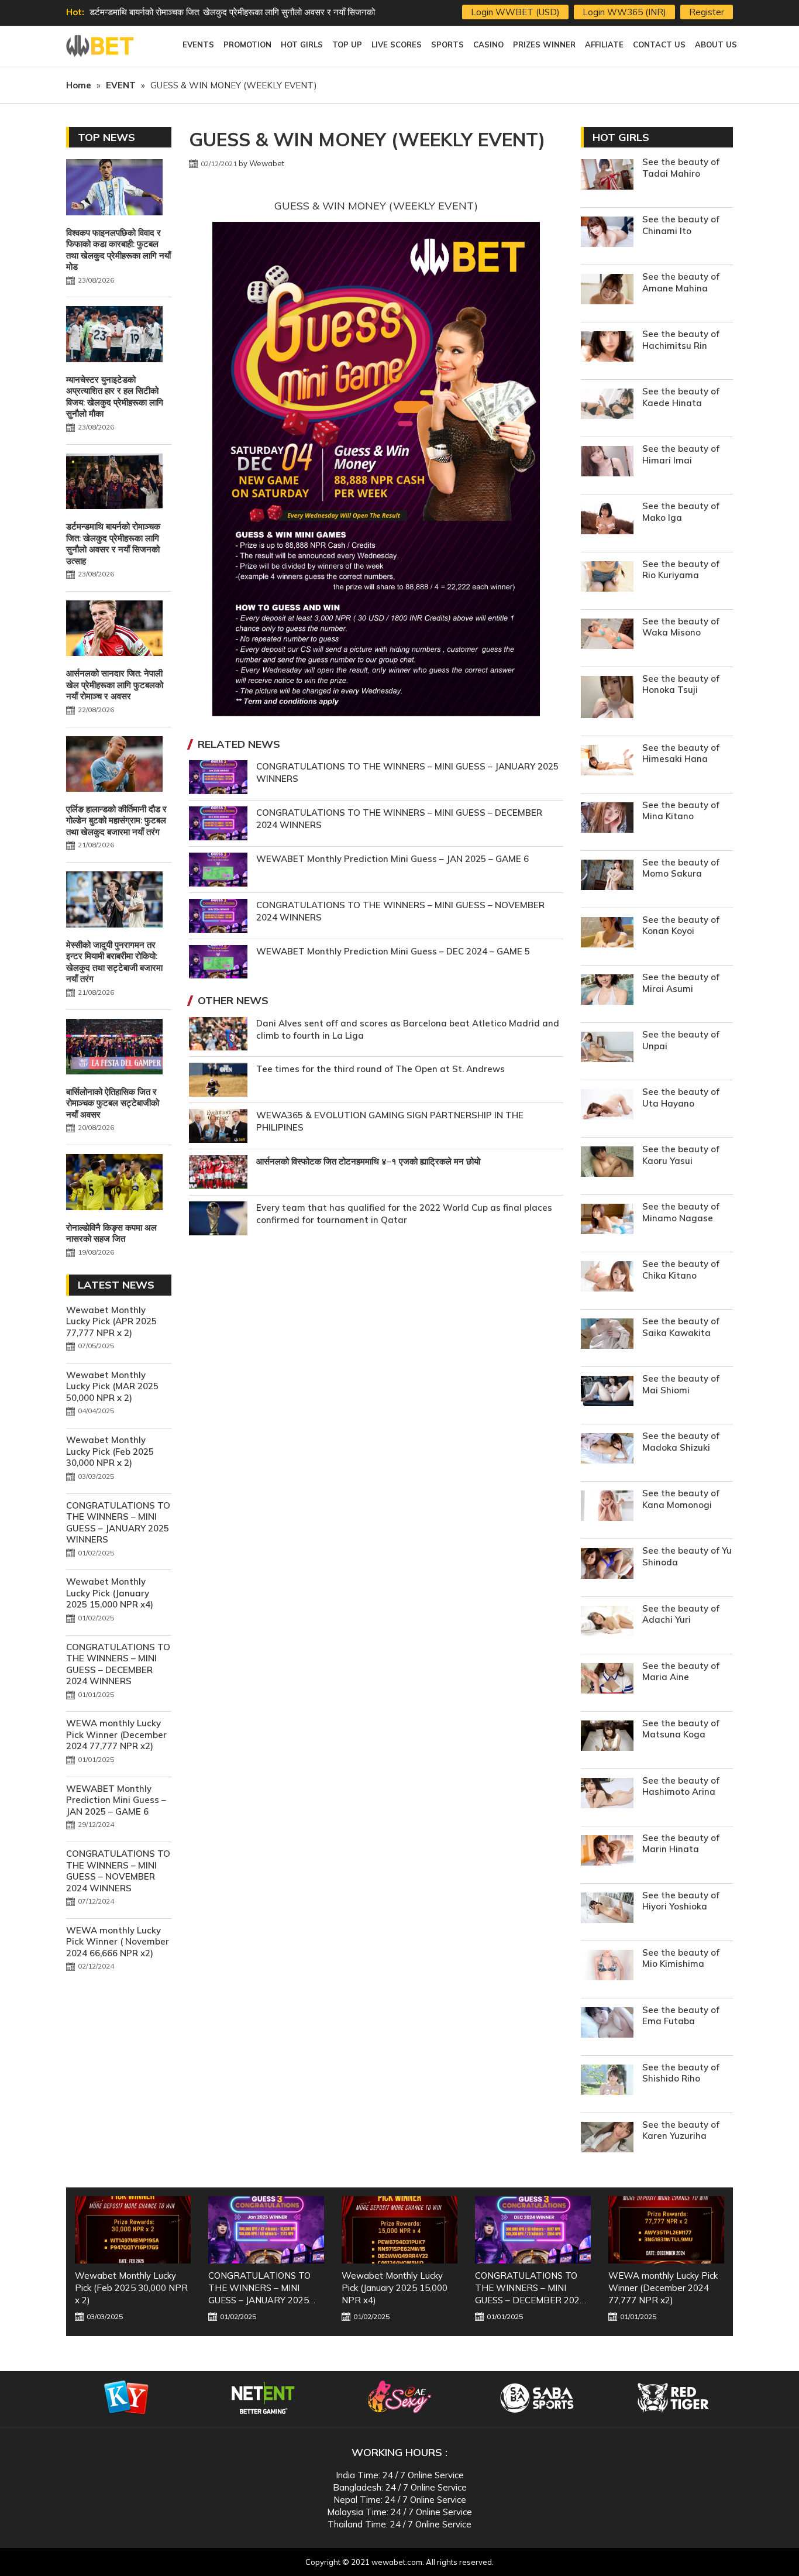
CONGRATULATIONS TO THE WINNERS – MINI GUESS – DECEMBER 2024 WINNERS (118, 1664)
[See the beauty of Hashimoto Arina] (607, 1794)
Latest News (116, 1285)
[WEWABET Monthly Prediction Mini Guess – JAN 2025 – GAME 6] (666, 2230)
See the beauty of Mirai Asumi (681, 983)
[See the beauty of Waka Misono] (607, 635)
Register (707, 12)
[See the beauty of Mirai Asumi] (607, 991)
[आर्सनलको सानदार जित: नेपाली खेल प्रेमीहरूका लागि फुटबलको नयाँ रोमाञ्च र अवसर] (114, 630)
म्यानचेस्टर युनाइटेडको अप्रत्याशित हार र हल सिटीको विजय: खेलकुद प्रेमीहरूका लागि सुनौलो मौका (115, 397)
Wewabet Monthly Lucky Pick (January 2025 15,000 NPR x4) (110, 1593)
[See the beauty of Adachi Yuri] (607, 1622)
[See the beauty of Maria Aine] (607, 1680)
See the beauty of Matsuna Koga (681, 1729)
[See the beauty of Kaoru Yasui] (607, 1163)
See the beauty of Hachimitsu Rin (681, 340)
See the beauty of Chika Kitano (681, 1270)
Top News (106, 137)
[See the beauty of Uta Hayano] (607, 1106)
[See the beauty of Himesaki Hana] (607, 762)
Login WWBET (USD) (515, 12)
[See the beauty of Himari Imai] (607, 463)
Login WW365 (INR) (624, 12)
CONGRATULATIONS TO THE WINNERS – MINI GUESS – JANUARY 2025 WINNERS (118, 1523)
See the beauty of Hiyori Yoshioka (681, 1901)
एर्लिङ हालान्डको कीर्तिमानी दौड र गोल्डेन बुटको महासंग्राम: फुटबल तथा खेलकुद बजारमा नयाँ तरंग (116, 820)
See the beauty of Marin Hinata (681, 1844)
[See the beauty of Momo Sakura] (607, 876)
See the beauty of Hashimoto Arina (681, 1786)
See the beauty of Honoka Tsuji (681, 684)
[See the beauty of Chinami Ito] (607, 233)
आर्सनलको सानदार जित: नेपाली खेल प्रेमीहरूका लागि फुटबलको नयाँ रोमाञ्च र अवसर (221, 12)
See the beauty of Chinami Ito (681, 225)
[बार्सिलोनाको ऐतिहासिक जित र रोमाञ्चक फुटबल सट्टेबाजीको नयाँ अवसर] (114, 1048)
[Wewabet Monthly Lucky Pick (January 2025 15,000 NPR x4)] (266, 2230)
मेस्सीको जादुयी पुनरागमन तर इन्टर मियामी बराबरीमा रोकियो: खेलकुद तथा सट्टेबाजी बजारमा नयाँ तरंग (114, 962)
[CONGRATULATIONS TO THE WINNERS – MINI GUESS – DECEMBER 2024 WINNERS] (399, 2230)
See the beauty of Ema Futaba (681, 2016)
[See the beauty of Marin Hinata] (607, 1852)
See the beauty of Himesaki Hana (681, 753)
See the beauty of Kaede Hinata (681, 397)
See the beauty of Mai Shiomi (681, 1384)
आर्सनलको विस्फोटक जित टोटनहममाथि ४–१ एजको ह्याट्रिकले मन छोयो (368, 1161)
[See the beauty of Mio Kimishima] (607, 1967)
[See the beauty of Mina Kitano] (607, 819)
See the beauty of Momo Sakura (681, 868)
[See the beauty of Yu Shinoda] (607, 1565)
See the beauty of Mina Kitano (681, 811)
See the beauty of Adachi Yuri (681, 1614)
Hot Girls (621, 137)
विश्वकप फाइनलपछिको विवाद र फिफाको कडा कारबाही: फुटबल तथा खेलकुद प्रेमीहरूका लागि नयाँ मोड (118, 250)
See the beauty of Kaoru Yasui (681, 1155)
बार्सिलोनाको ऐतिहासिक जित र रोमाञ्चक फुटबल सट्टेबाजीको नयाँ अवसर (113, 1103)
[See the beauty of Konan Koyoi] (607, 934)
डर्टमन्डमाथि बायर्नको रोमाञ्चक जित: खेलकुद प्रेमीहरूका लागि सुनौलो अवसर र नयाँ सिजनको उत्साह (113, 544)
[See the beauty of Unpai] (607, 1048)
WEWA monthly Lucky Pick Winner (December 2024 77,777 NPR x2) (116, 1734)
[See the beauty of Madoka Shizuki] (607, 1450)
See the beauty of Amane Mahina (681, 282)
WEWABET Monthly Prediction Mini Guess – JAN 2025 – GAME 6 (392, 859)
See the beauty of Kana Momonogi (681, 1499)
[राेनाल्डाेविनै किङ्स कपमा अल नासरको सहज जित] (114, 1183)
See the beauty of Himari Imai (681, 454)
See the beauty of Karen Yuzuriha (681, 2130)
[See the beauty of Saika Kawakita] (607, 1335)
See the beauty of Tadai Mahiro (681, 168)
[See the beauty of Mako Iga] (607, 520)
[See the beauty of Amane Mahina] (607, 291)
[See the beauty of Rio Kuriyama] (607, 578)
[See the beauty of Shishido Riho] (607, 2081)
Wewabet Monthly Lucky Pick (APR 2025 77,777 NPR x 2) (111, 1321)
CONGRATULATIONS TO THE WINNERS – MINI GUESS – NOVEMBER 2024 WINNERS (118, 1871)
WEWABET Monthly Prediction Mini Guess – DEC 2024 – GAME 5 (393, 951)
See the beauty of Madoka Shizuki (681, 1442)
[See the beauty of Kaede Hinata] (607, 405)
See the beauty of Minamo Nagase (681, 1212)
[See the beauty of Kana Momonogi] (607, 1507)
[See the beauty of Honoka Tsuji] (607, 698)
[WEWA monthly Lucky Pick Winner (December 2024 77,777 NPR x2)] (533, 2230)
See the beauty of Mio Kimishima (681, 1958)
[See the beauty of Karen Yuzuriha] (607, 2139)
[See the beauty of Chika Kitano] (607, 1278)
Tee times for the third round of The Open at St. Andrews (380, 1069)
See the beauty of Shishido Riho (681, 2073)
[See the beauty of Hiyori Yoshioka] (607, 1909)
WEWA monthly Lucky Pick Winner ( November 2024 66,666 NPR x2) (118, 1942)
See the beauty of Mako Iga (681, 512)
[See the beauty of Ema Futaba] (607, 2024)
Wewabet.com (101, 46)
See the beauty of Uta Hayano (681, 1098)
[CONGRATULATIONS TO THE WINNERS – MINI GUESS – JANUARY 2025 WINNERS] (133, 2230)
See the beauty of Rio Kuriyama (681, 570)
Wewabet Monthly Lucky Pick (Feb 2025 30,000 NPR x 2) (110, 1451)
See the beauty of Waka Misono (681, 627)
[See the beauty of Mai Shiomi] (607, 1392)
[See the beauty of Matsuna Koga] (607, 1737)
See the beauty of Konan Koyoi (681, 925)
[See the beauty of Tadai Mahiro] (607, 176)
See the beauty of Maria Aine (681, 1672)
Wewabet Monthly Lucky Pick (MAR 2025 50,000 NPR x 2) (112, 1386)
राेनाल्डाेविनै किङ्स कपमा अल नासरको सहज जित (111, 1233)
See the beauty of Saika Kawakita (681, 1327)
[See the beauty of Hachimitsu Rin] (607, 348)
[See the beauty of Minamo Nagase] (607, 1220)
